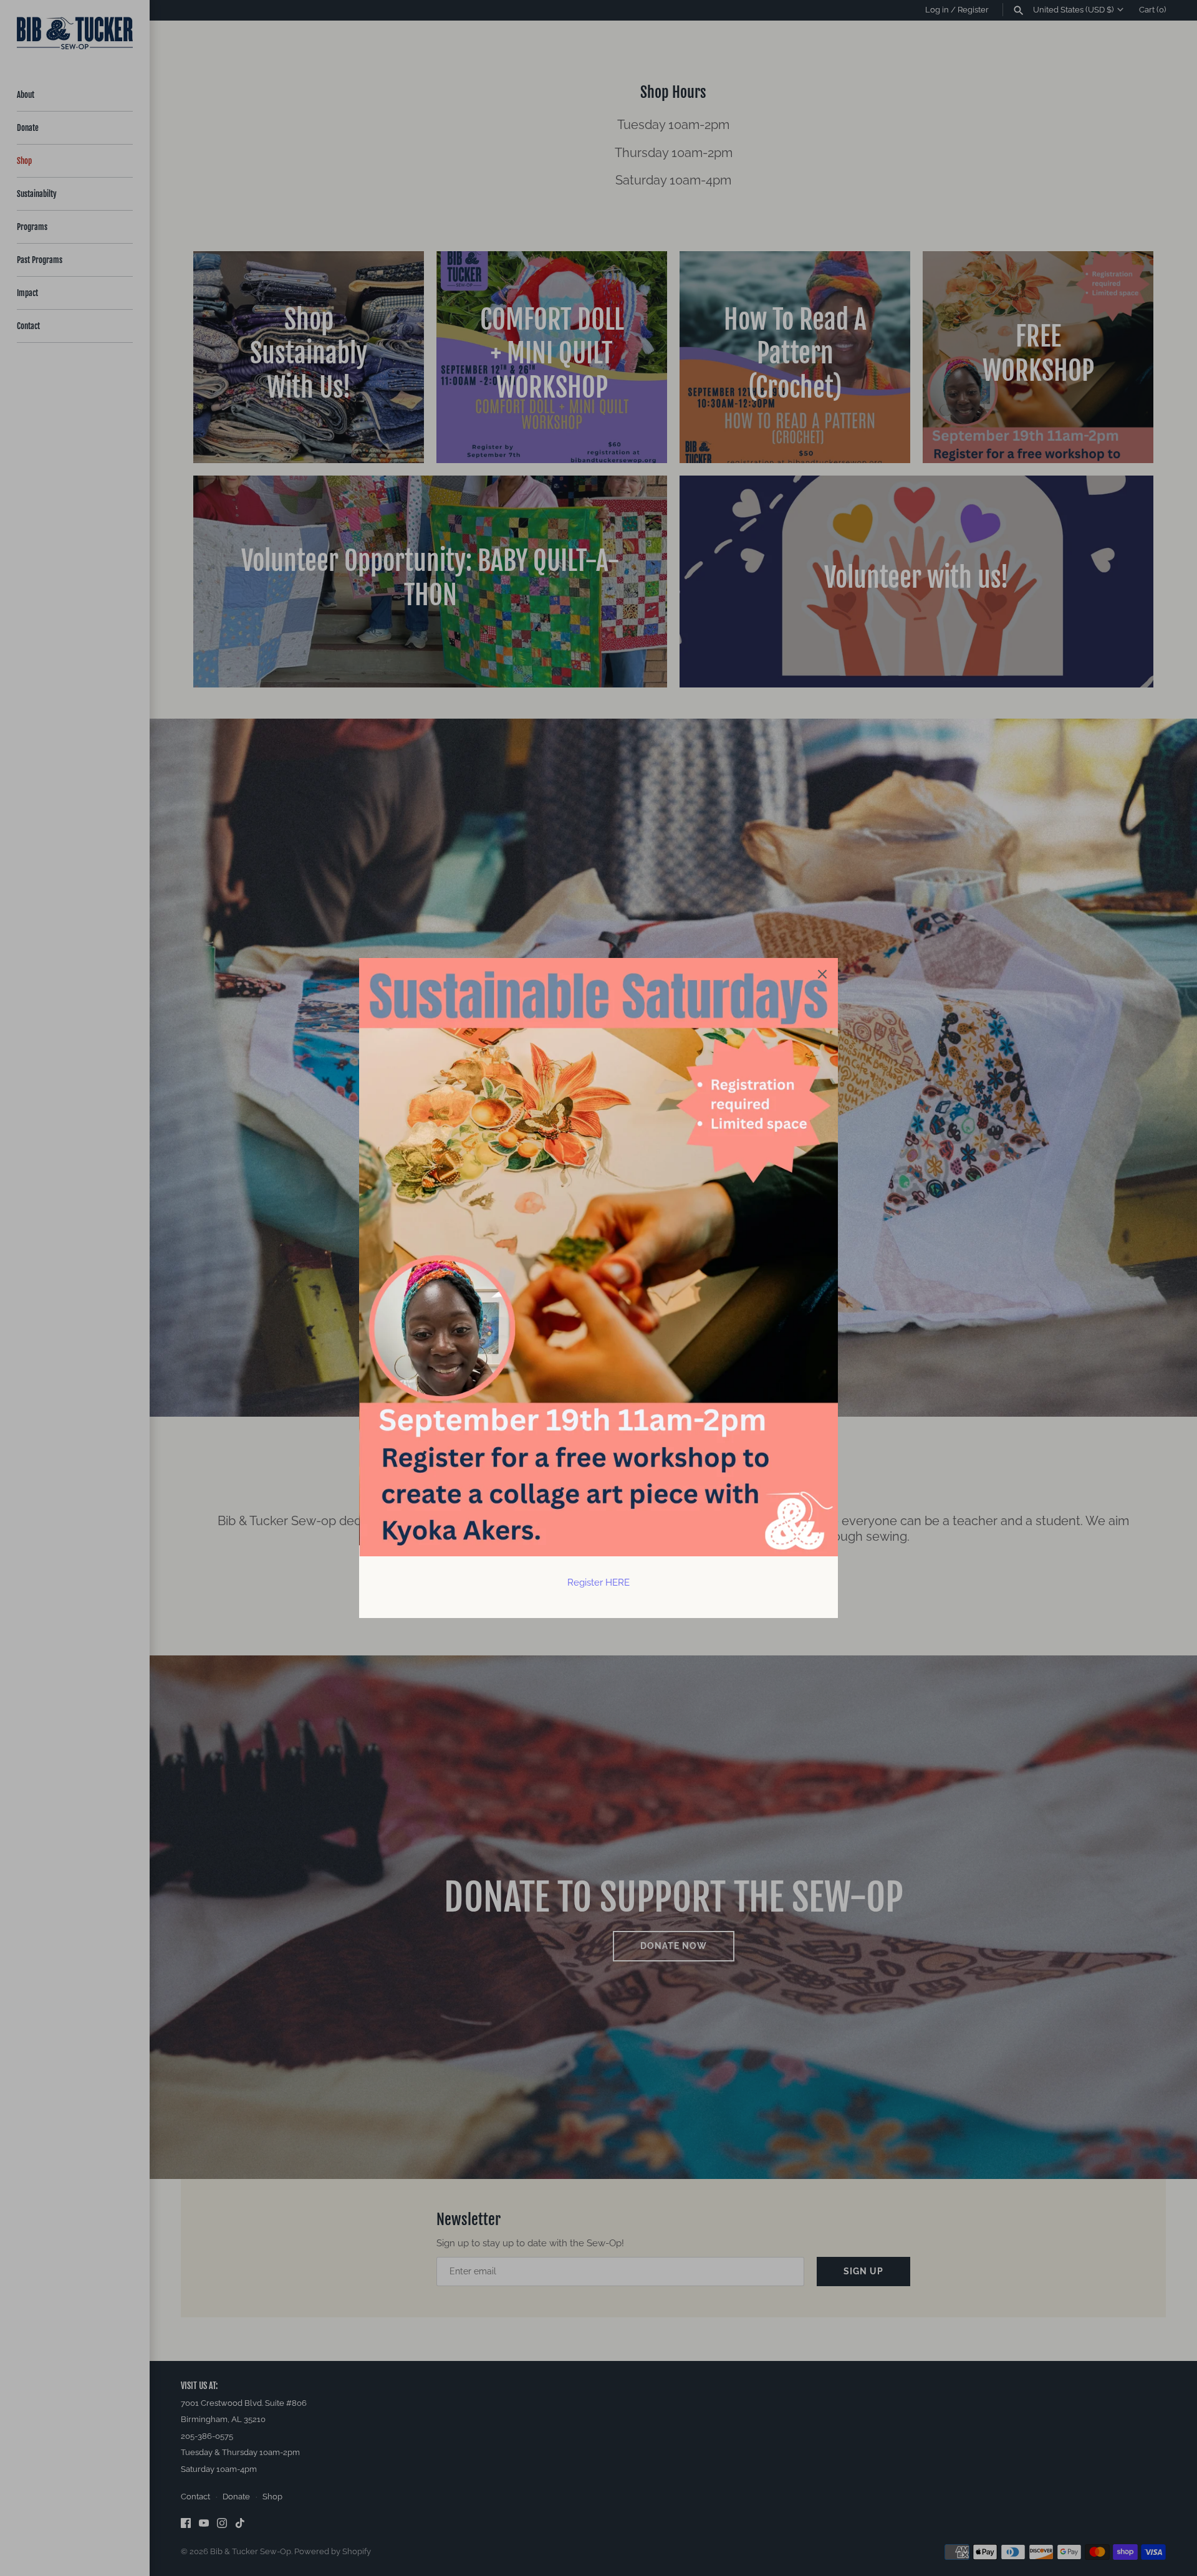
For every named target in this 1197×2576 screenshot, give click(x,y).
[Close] (822, 974)
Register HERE (598, 1582)
